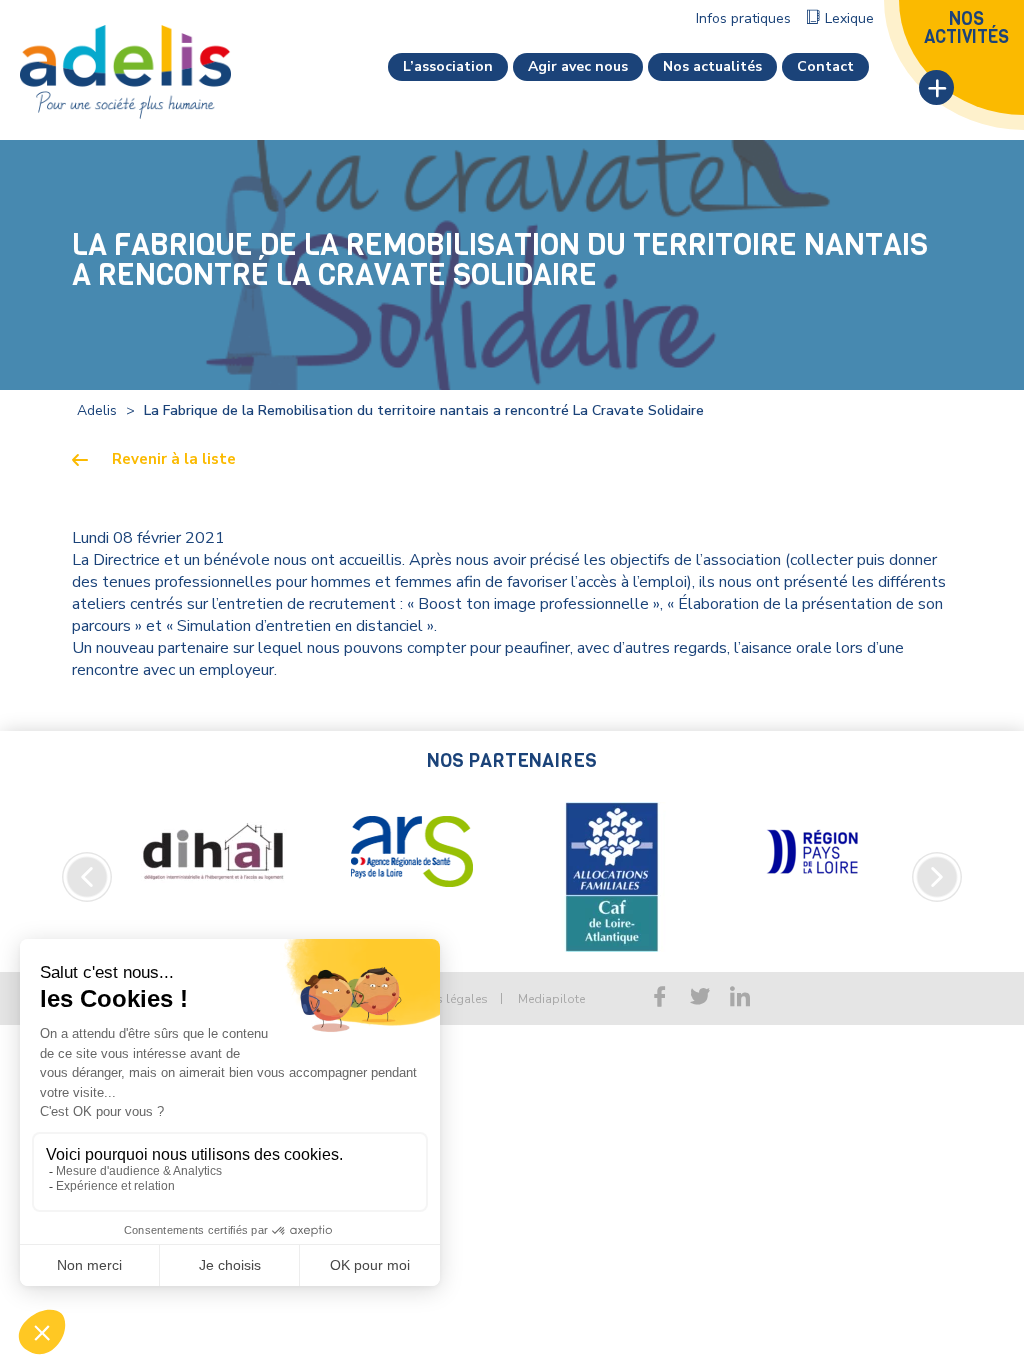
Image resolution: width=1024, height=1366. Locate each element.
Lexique (849, 18)
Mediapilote (551, 999)
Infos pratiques (743, 18)
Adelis (97, 410)
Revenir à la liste (174, 459)
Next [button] (937, 877)
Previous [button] (87, 877)
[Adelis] (125, 71)
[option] (212, 852)
